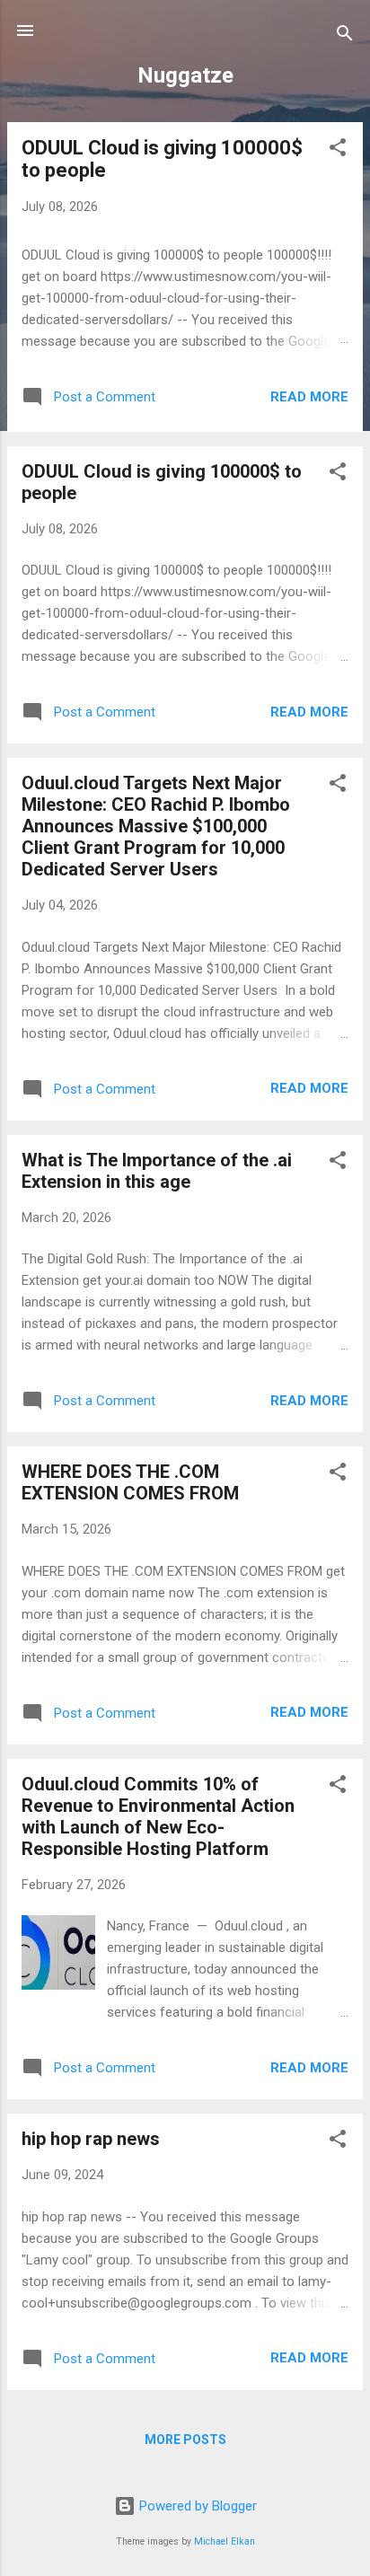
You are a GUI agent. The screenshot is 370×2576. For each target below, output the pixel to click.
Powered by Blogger (196, 2506)
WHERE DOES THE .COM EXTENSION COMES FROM (130, 1482)
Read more (309, 397)
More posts (185, 2440)
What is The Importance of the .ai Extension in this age (157, 1171)
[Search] (345, 36)
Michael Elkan (225, 2541)
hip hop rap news (91, 2139)
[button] (338, 150)
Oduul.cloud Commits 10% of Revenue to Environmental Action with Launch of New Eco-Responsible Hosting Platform (158, 1816)
